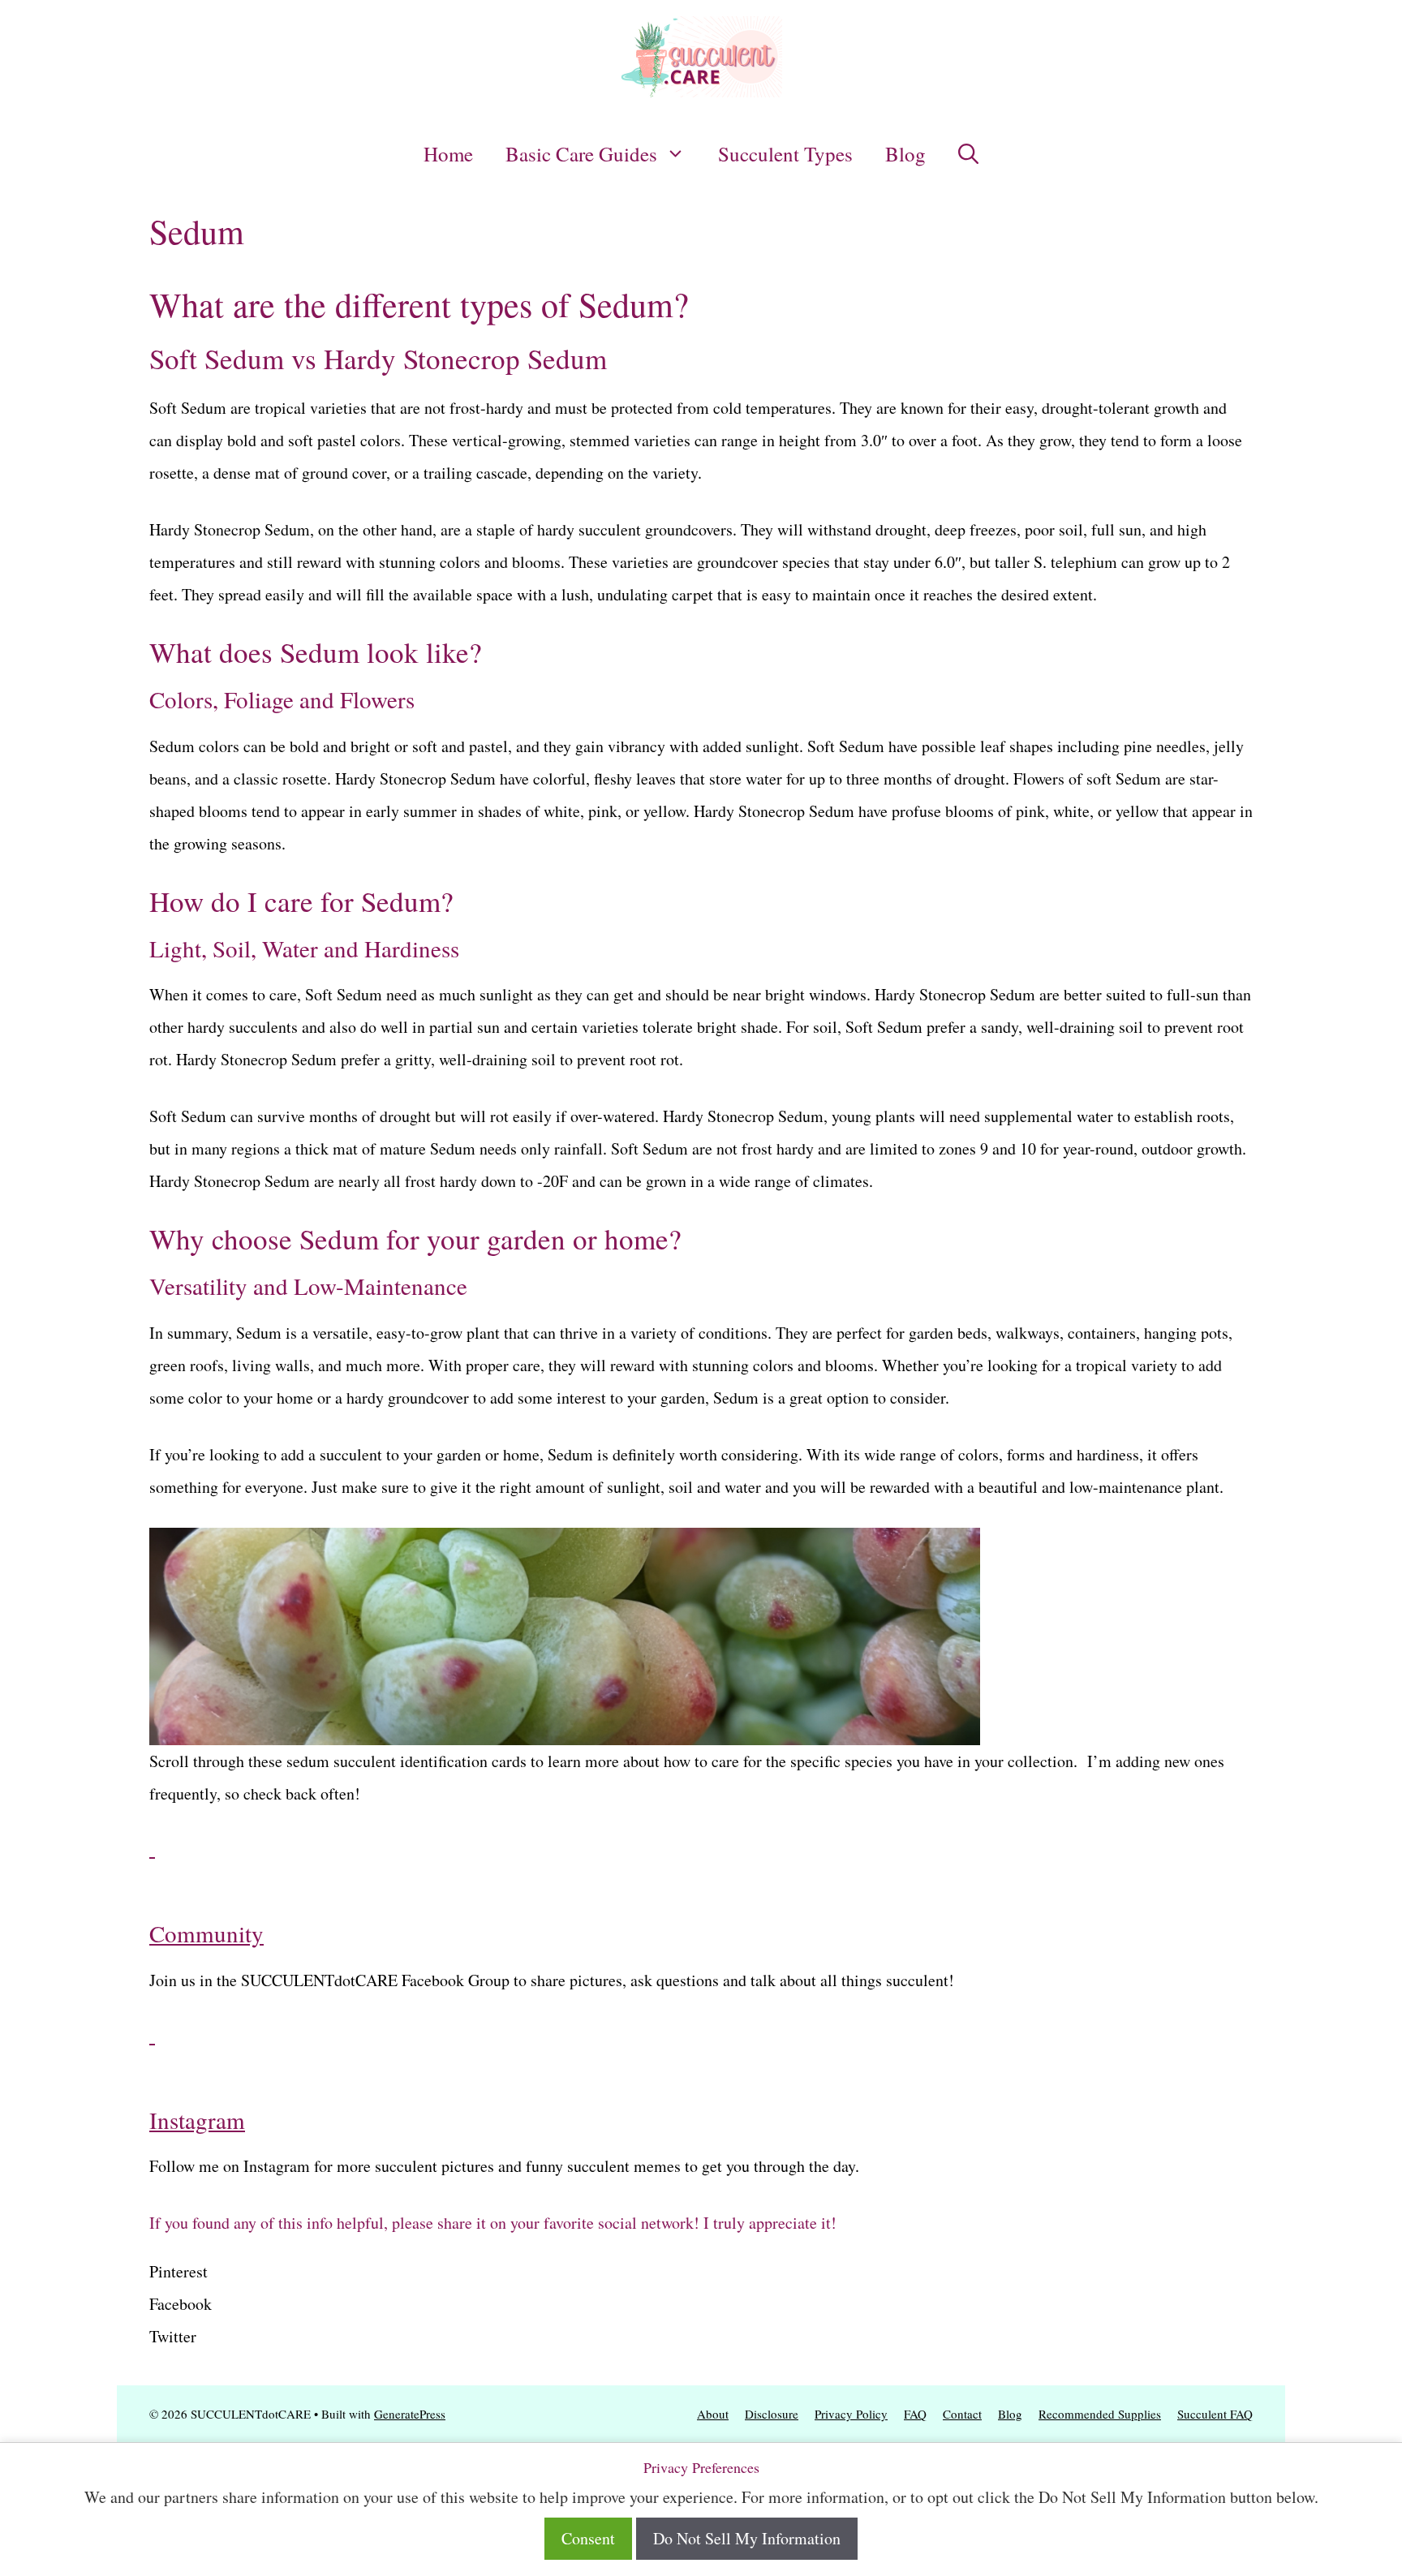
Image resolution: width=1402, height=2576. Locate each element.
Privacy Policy (851, 2414)
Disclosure (772, 2414)
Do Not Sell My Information (747, 2538)
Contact (962, 2414)
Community (206, 1933)
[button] (968, 154)
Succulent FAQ (1215, 2414)
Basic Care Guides (581, 154)
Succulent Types (785, 154)
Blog (905, 154)
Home (448, 154)
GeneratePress (410, 2414)
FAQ (915, 2414)
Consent (588, 2538)
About (713, 2414)
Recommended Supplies (1100, 2414)
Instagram (197, 2120)
